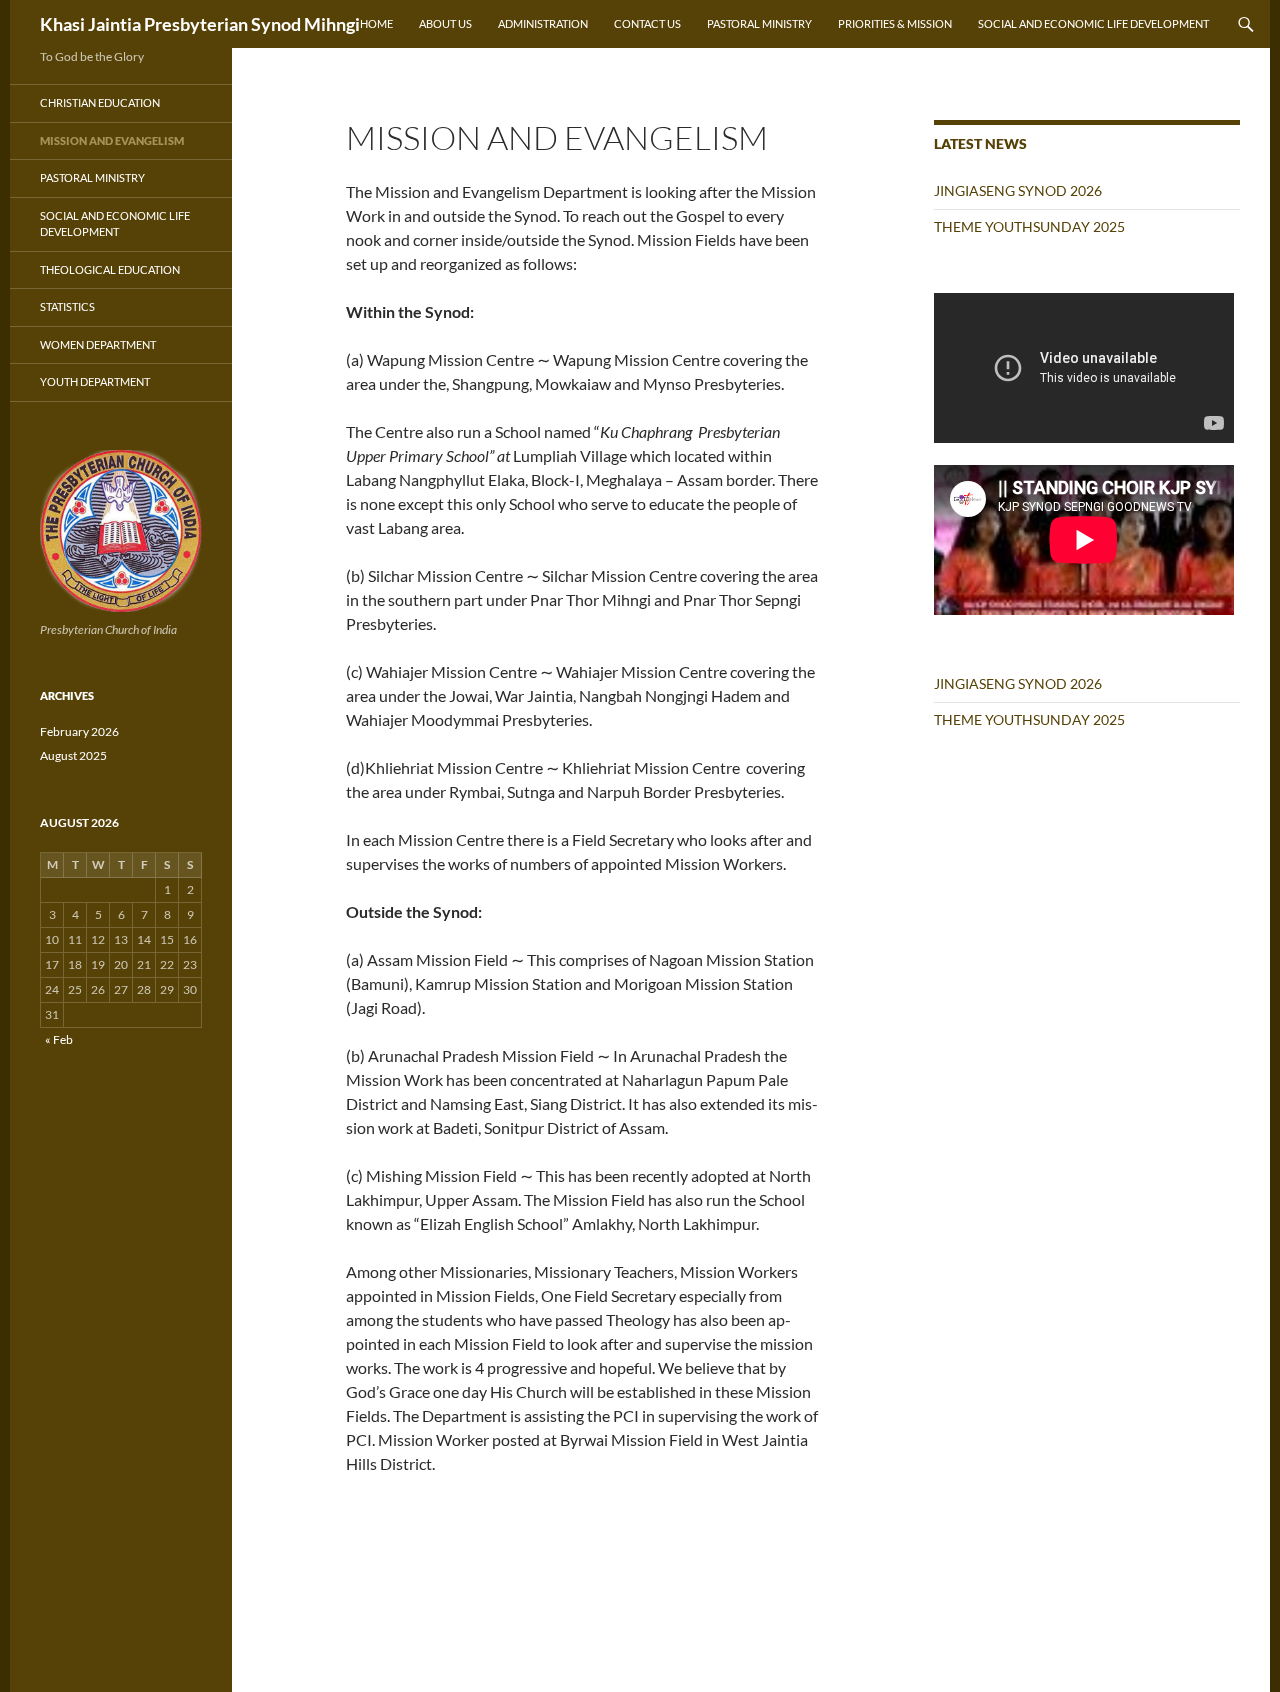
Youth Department (95, 381)
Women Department (98, 344)
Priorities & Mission (895, 23)
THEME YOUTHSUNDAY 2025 (1029, 226)
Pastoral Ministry (759, 23)
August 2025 (73, 755)
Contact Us (647, 23)
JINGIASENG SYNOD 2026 (1018, 190)
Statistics (67, 306)
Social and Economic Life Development (1093, 23)
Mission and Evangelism (112, 140)
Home (376, 23)
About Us (445, 23)
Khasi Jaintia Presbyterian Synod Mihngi (200, 24)
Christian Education (100, 102)
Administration (543, 23)
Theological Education (110, 269)
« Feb (59, 1039)
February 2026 (79, 731)
